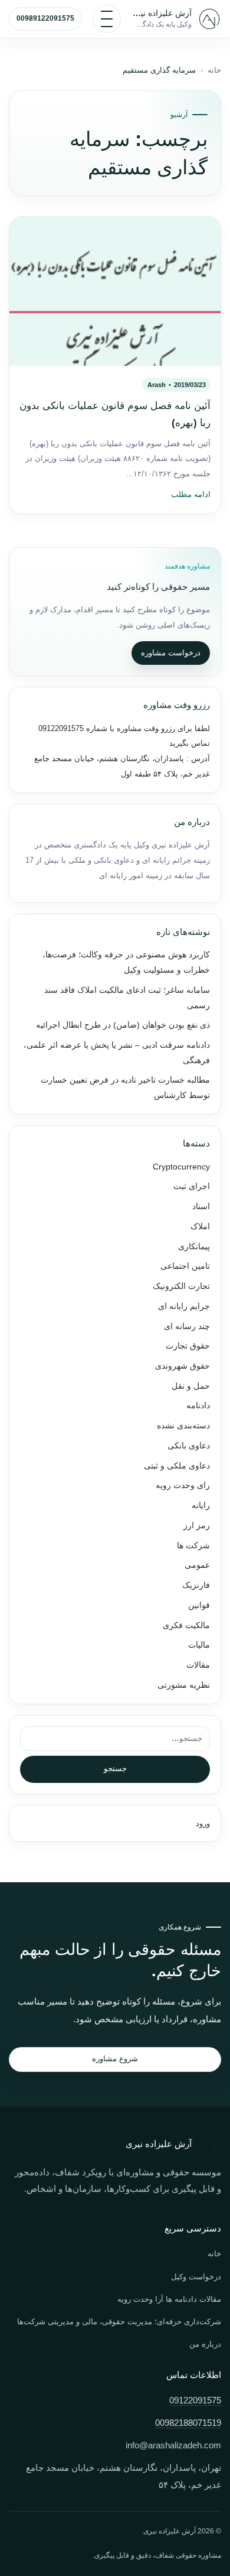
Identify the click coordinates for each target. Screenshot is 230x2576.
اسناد (201, 1206)
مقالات (198, 1665)
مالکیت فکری (186, 1625)
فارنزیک (196, 1585)
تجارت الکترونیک (181, 1286)
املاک (200, 1227)
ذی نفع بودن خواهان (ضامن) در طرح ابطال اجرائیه (123, 1025)
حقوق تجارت (188, 1346)
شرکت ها (193, 1546)
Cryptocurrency (181, 1167)
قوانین (199, 1605)
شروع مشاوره (115, 2059)
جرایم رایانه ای (184, 1306)
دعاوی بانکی (189, 1446)
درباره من (205, 2344)
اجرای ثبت (192, 1186)
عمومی (197, 1565)
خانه (214, 70)
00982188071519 (188, 2423)
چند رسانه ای (187, 1326)
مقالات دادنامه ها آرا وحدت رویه (169, 2299)
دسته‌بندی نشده (183, 1426)
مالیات (199, 1645)
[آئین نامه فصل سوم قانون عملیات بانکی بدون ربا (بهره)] (115, 291)
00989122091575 (45, 18)
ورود (203, 1823)
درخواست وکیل (196, 2277)
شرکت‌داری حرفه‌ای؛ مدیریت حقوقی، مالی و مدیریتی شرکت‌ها (119, 2322)
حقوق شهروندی (183, 1366)
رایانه (201, 1505)
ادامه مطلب (191, 495)
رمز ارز (197, 1526)
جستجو (115, 1768)
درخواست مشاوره (171, 653)
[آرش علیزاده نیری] (209, 19)
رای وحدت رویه (183, 1485)
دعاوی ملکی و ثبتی (177, 1466)
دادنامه (198, 1406)
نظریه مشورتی (184, 1685)
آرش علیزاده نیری (162, 13)
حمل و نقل (191, 1386)
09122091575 (61, 728)
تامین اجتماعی (185, 1266)
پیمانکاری (194, 1247)
